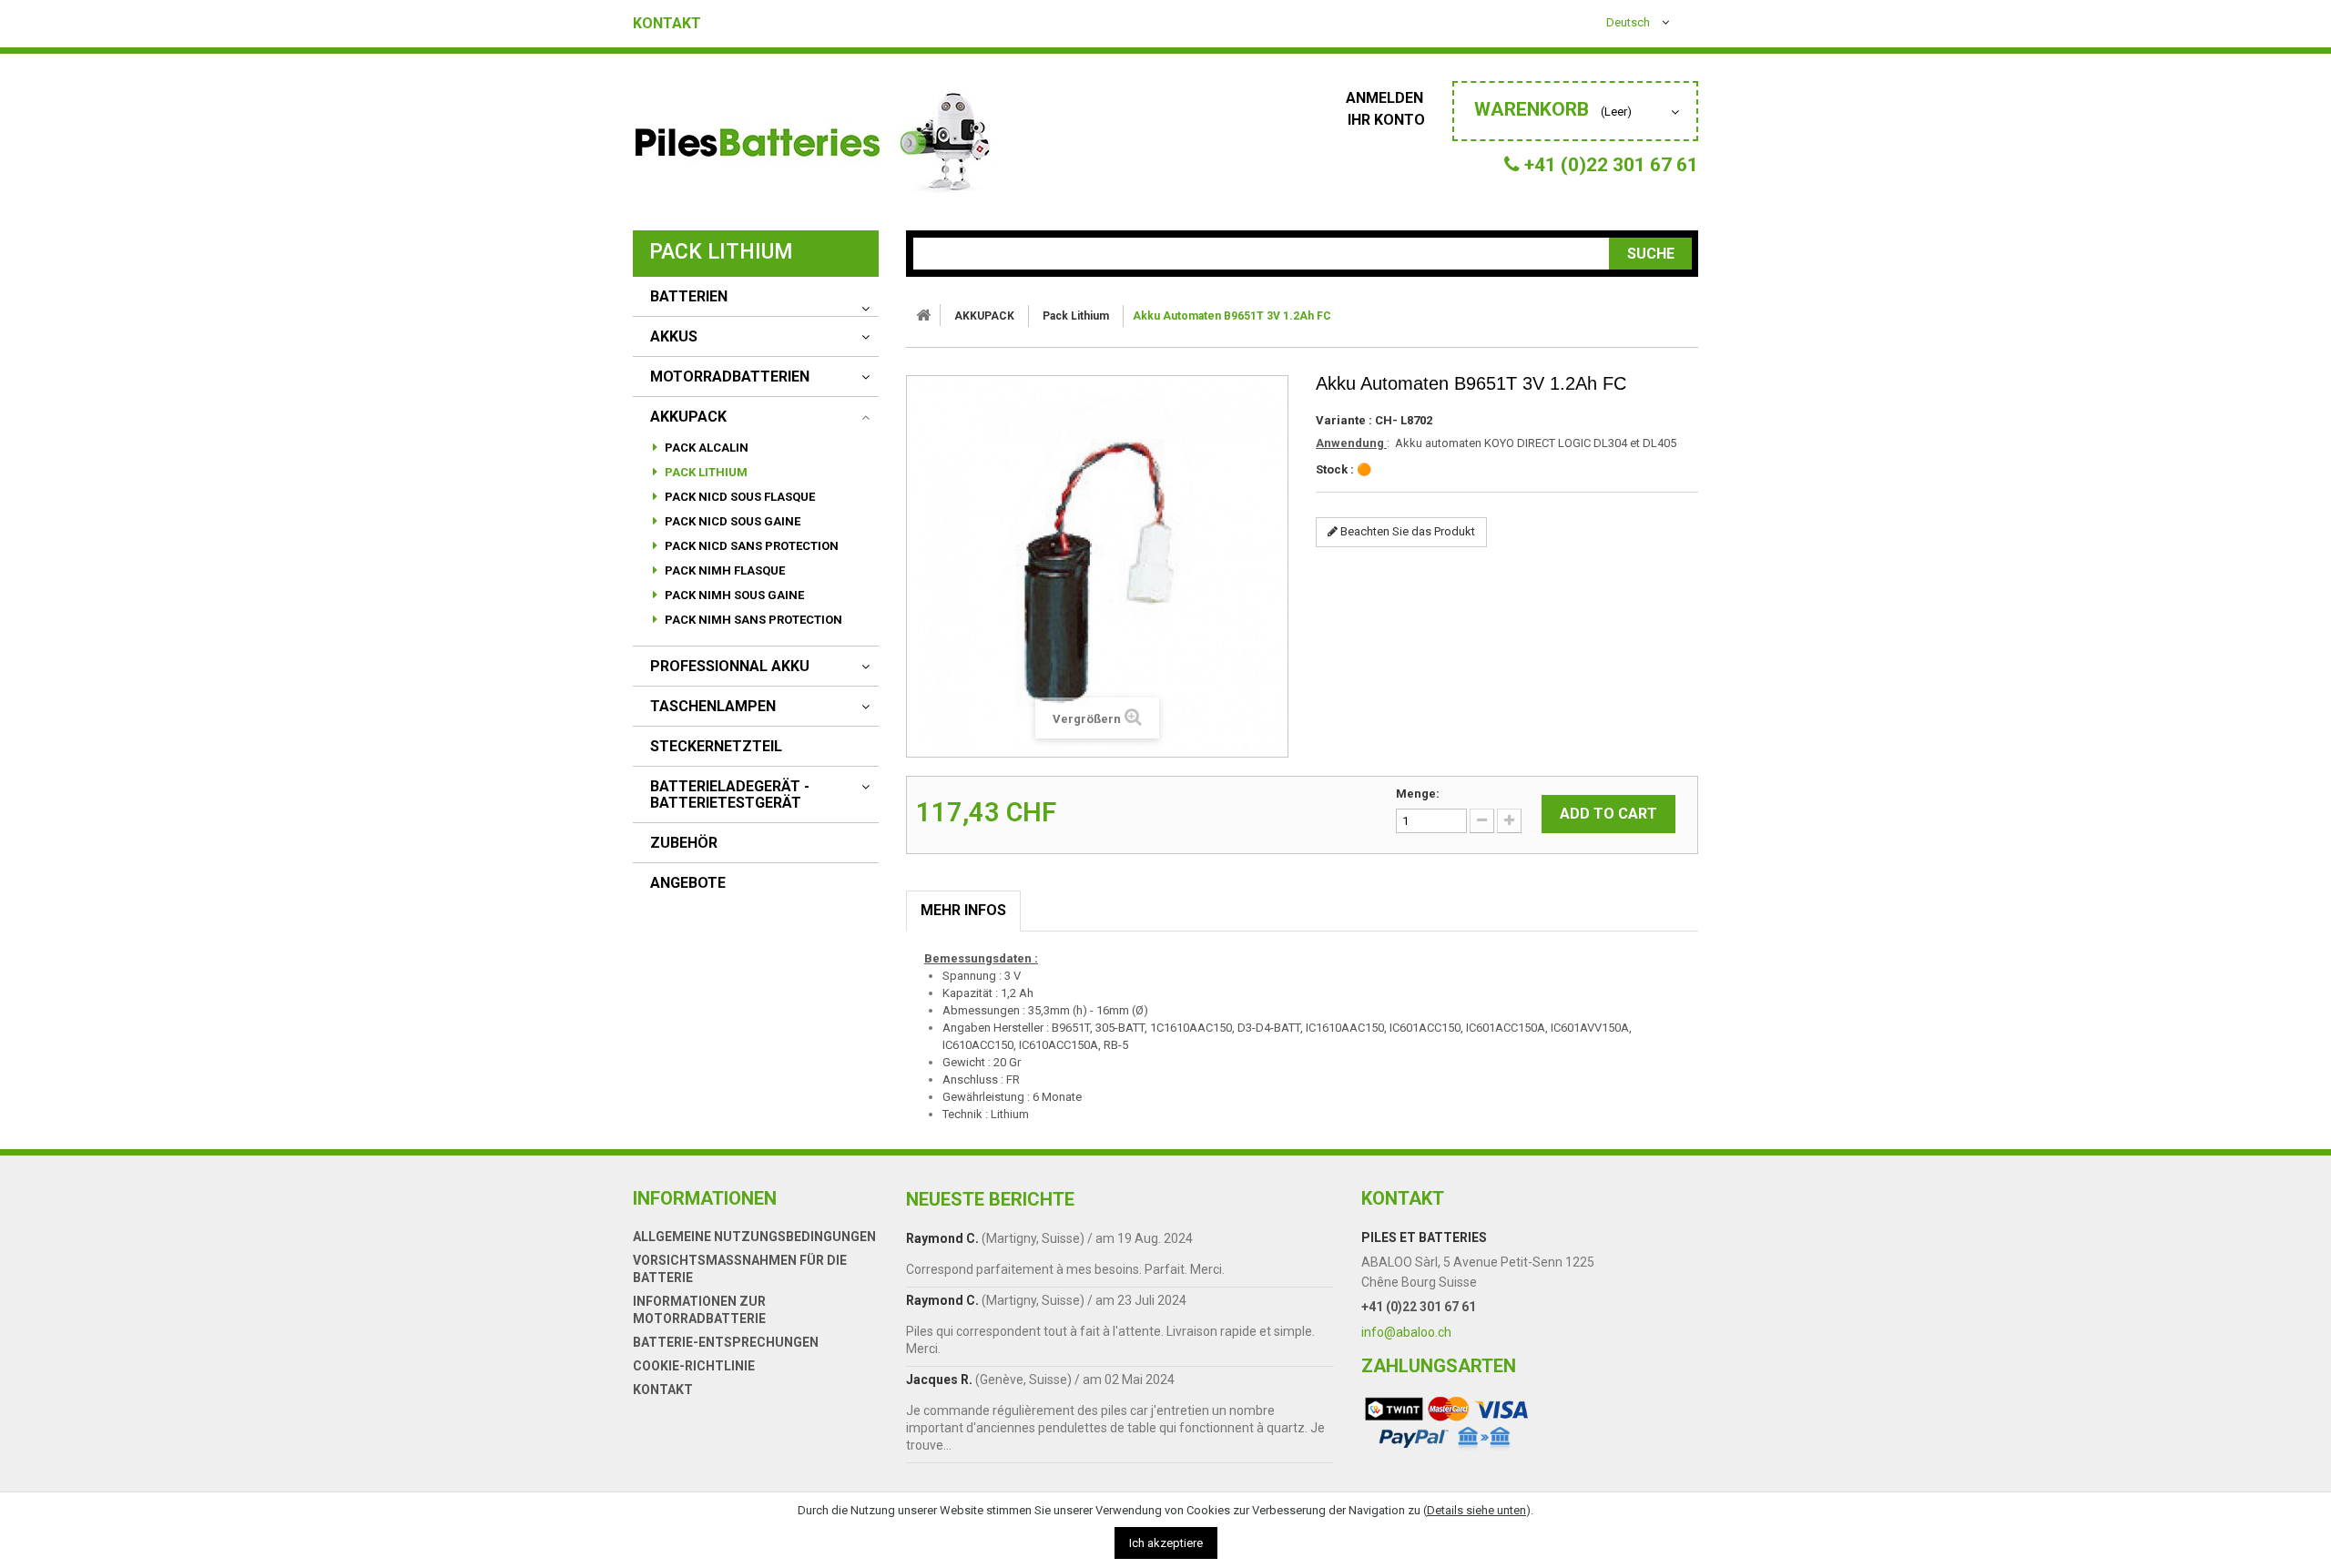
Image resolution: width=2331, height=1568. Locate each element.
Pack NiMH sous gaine (733, 595)
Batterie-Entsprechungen (726, 1342)
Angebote (688, 883)
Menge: (1418, 794)
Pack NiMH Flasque (723, 570)
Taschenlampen (713, 707)
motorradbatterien (730, 377)
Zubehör (684, 843)
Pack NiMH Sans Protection (752, 620)
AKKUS (674, 337)
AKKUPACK (688, 417)
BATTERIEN (689, 297)
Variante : (1344, 420)
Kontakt (667, 24)
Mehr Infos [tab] (963, 910)
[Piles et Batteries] (815, 147)
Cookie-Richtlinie (694, 1366)
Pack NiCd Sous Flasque (738, 497)
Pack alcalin (705, 448)
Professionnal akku (730, 667)
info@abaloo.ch (1406, 1332)
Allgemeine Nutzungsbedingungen (754, 1237)
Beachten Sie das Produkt (1406, 531)
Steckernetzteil (716, 747)
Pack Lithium (705, 472)
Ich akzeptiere (1166, 1543)
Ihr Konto (1386, 120)
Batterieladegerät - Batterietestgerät (730, 795)
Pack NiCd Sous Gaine (731, 521)
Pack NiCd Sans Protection (750, 546)
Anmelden (1386, 98)
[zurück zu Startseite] (923, 315)
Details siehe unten (1476, 1510)
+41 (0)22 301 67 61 (1419, 1307)
